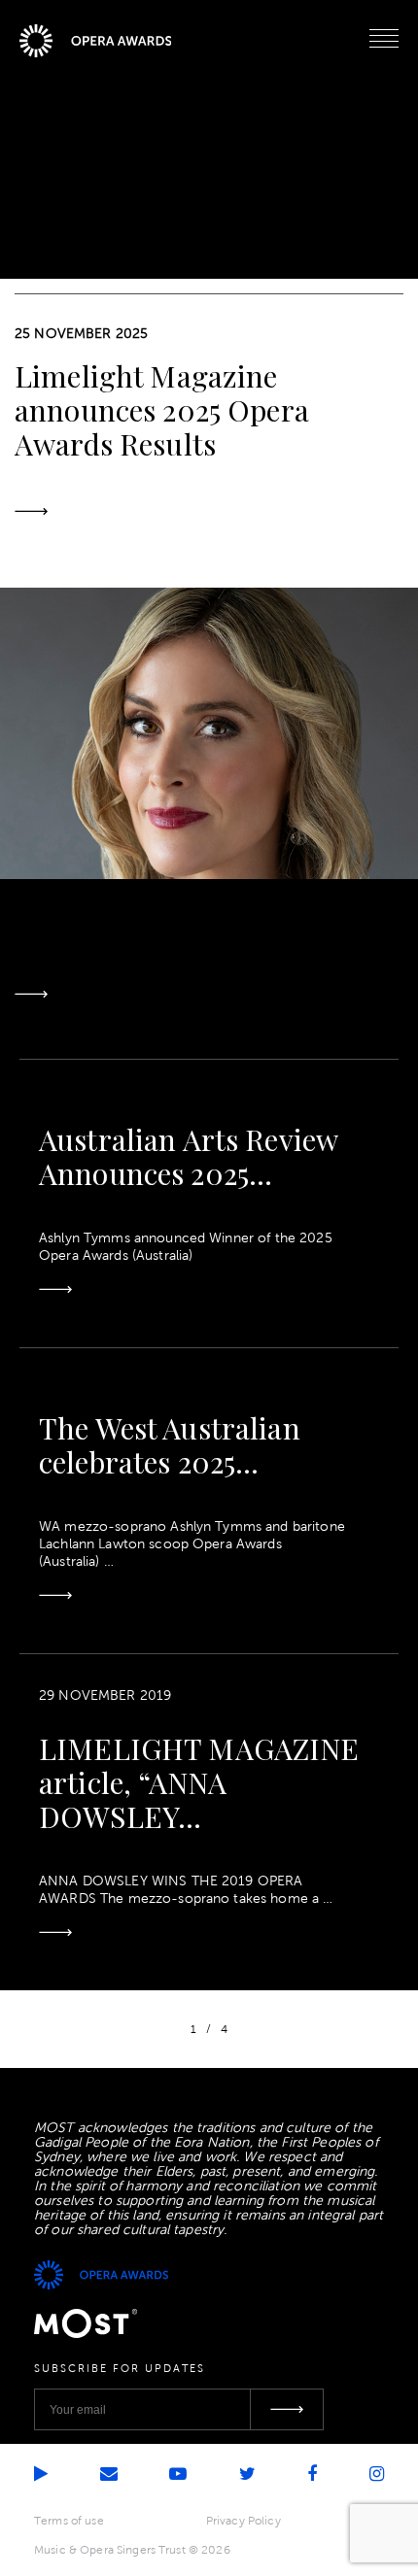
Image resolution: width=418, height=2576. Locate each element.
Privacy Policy (244, 2521)
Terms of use (69, 2521)
